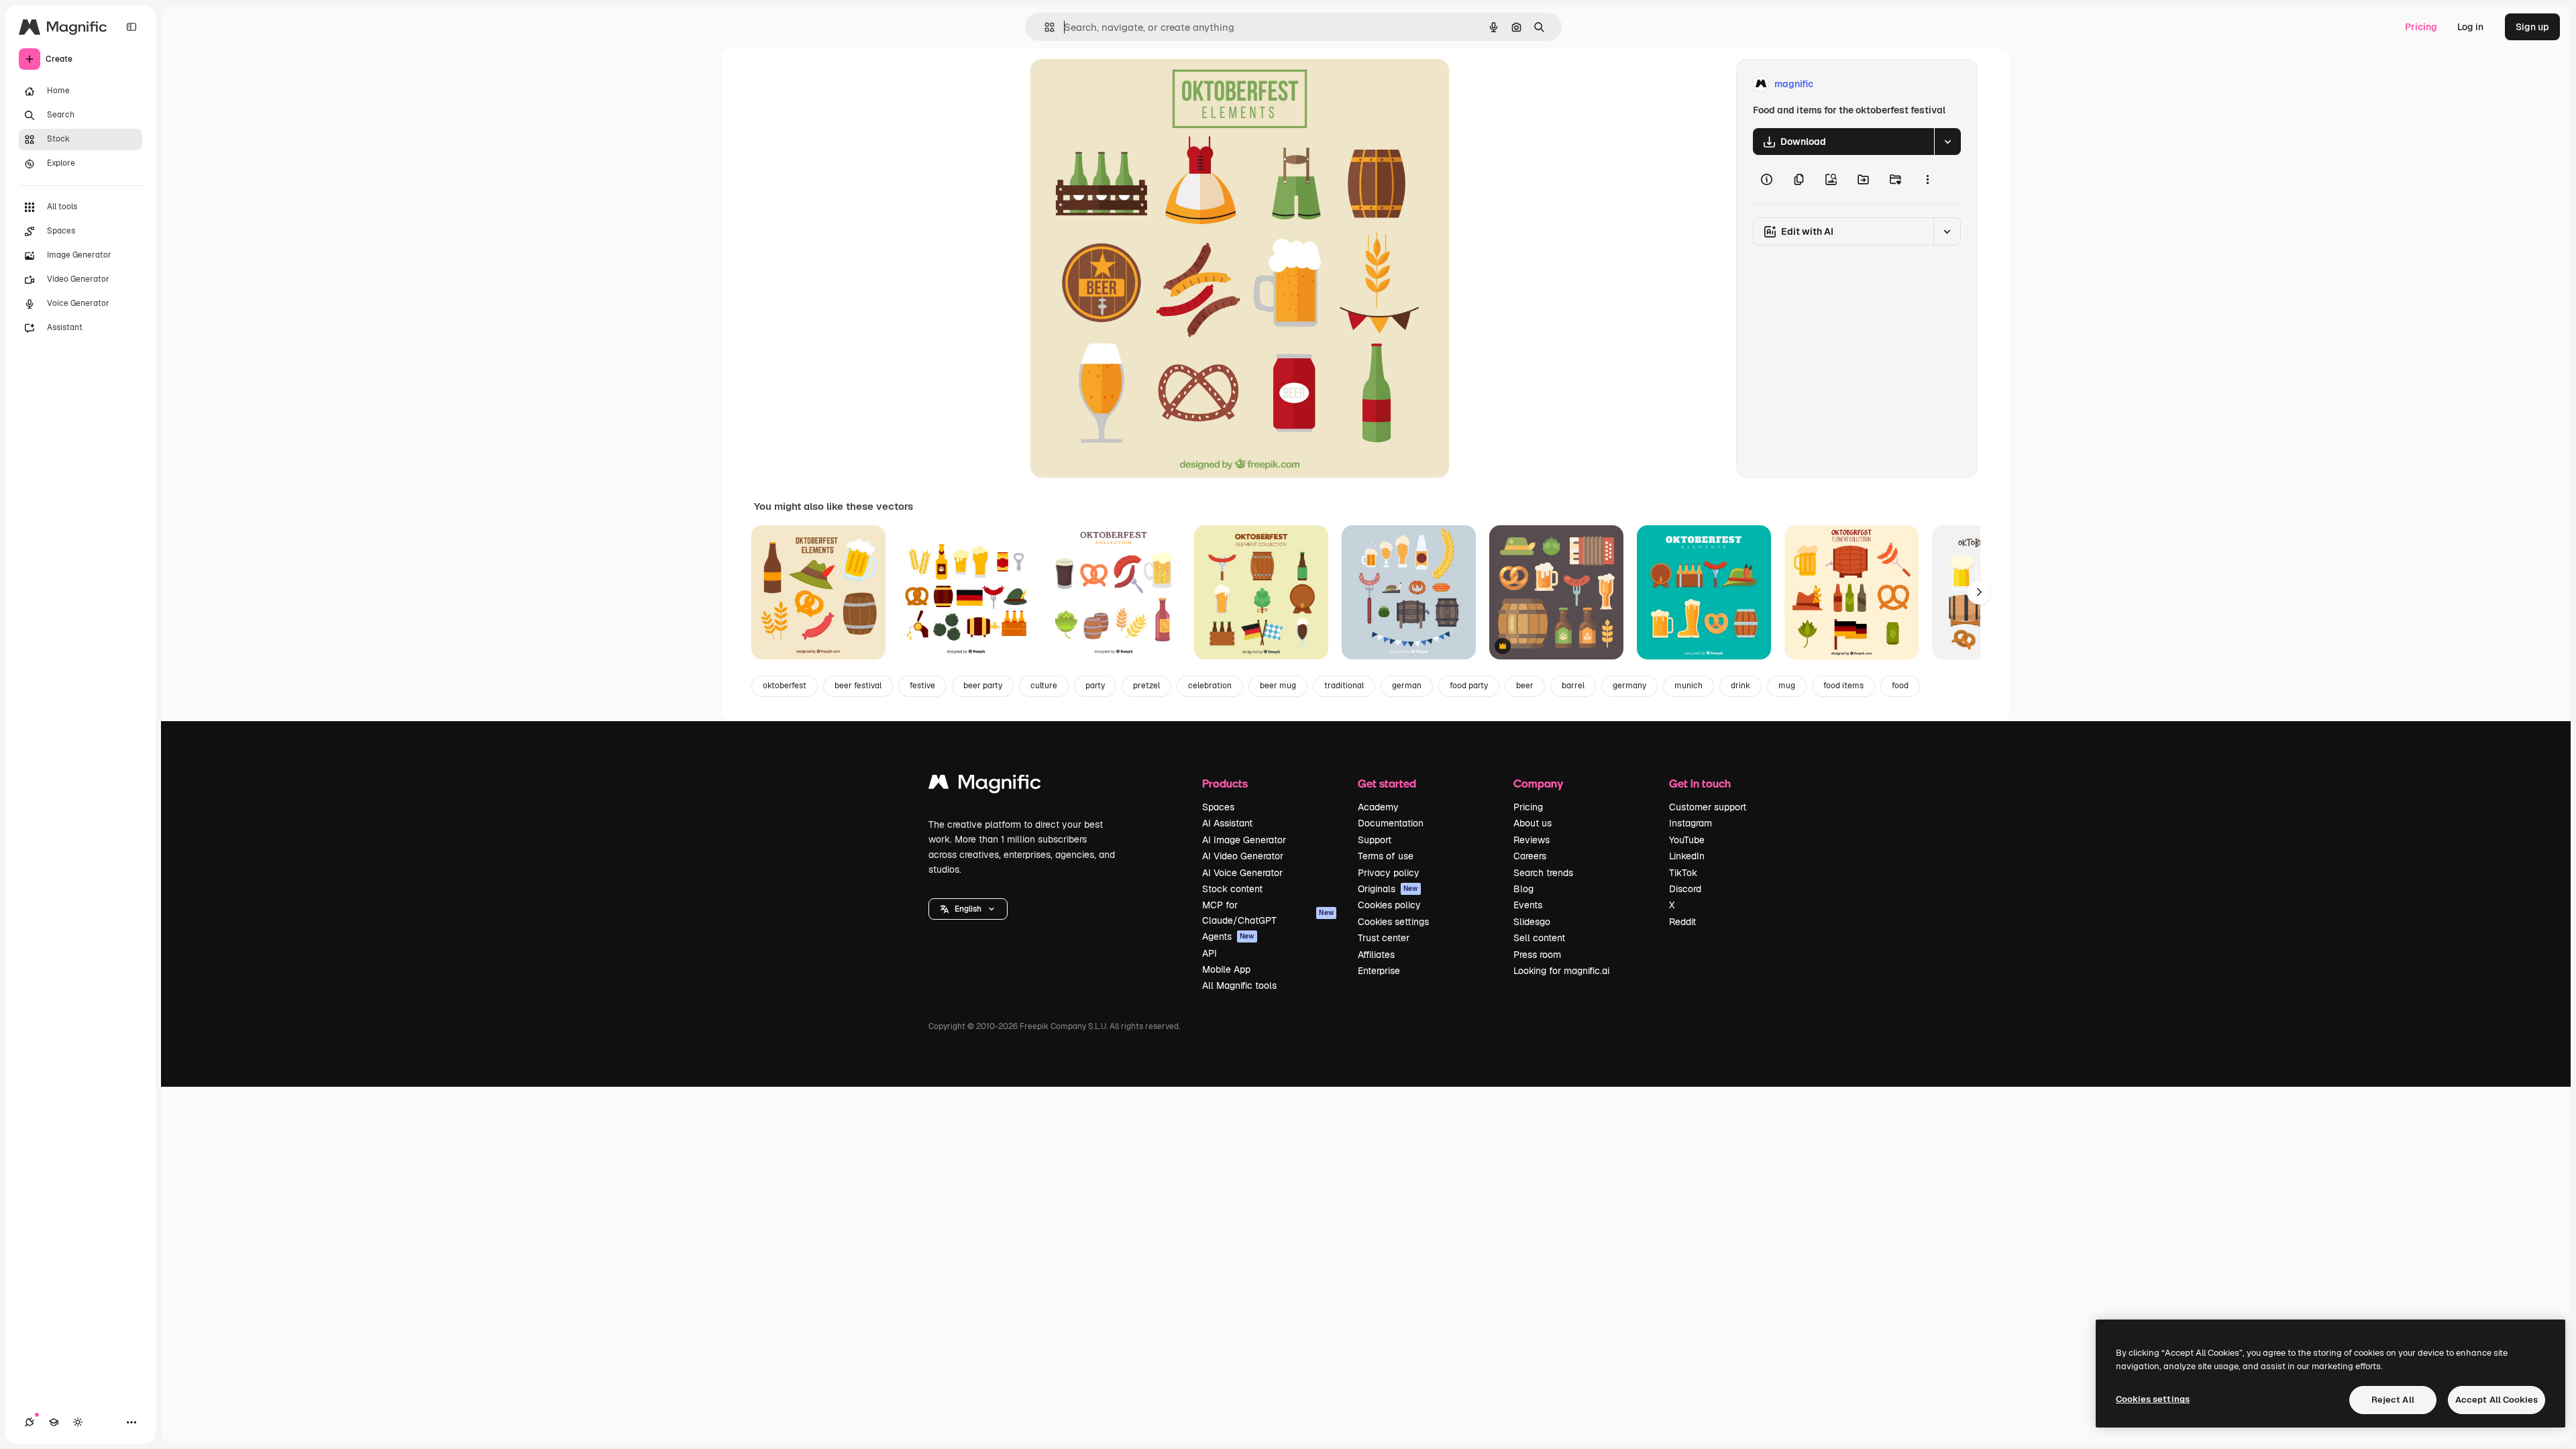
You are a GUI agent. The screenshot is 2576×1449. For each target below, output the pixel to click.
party (1095, 686)
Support (1375, 840)
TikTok (1683, 873)
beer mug (1278, 686)
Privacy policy (1389, 873)
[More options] (1927, 179)
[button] (968, 909)
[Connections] (30, 1422)
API (1210, 953)
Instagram (1690, 823)
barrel (1573, 686)
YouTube (1687, 840)
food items (1843, 686)
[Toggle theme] (78, 1422)
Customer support (1708, 807)
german (1407, 686)
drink (1740, 686)
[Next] (1979, 592)
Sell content (1539, 938)
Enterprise (1379, 971)
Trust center (1384, 938)
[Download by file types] (1947, 142)
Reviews (1532, 840)
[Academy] (54, 1422)
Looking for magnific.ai (1561, 971)
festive (922, 686)
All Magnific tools (1239, 985)
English (968, 909)
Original (1116, 84)
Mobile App (1226, 969)
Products (1225, 783)
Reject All (2393, 1400)
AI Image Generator (1244, 840)
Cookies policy (1389, 905)
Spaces (1218, 807)
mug (1787, 686)
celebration (1210, 686)
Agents (1228, 936)
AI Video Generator (1243, 856)
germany (1629, 686)
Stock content (1232, 889)
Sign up (2532, 27)
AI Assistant (1227, 823)
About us (1533, 823)
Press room (1537, 955)
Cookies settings (1393, 922)
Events (1528, 905)
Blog (1523, 889)
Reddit (1682, 922)
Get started (1387, 783)
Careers (1530, 856)
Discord (1685, 889)
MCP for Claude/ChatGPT (1268, 912)
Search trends (1543, 873)
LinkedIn (1687, 856)
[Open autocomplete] (1044, 27)
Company (1538, 783)
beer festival (858, 686)
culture (1044, 686)
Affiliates (1376, 955)
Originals (1388, 889)
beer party (983, 686)
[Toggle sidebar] (131, 27)
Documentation (1391, 823)
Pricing (2421, 27)
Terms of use (1386, 856)
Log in (2470, 27)
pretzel (1146, 686)
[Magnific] (985, 785)
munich (1688, 686)
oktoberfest (785, 686)
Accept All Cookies (2497, 1400)
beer (1525, 686)
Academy (1378, 807)
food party (1469, 686)
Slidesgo (1532, 922)
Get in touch (1700, 783)
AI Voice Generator (1242, 873)
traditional (1344, 686)
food (1900, 686)
